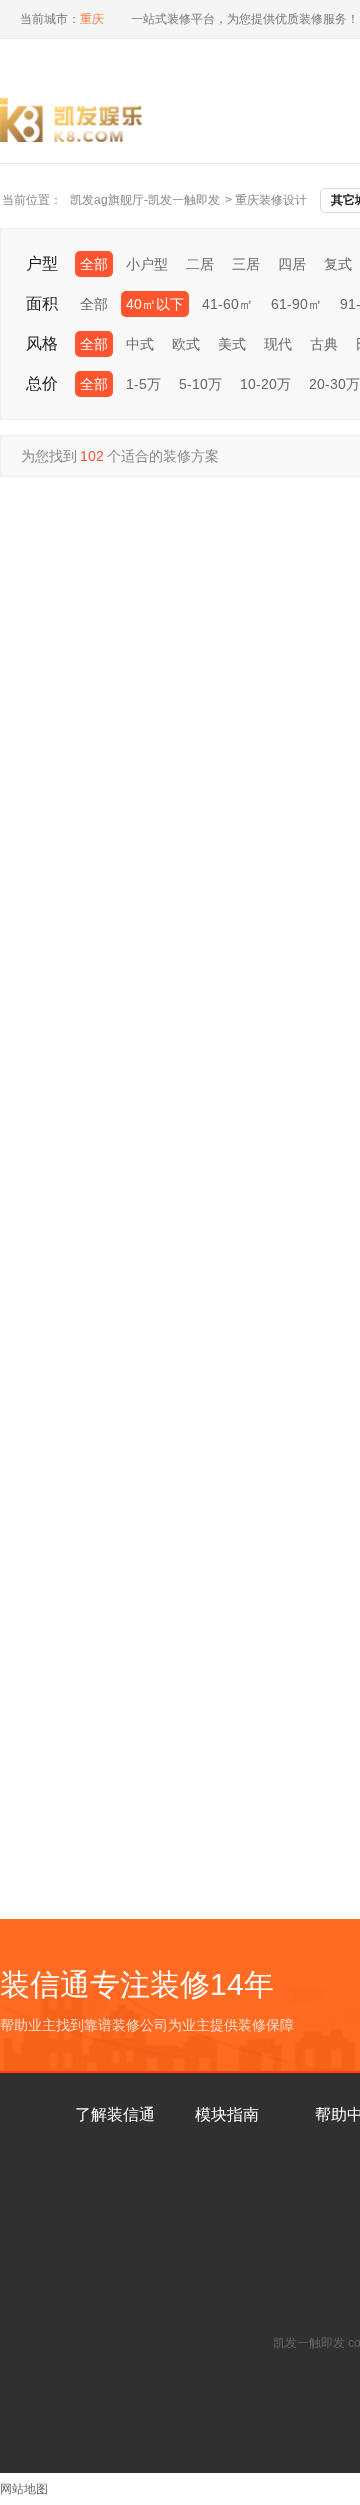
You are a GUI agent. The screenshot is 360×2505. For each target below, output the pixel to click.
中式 (140, 344)
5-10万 (200, 384)
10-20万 (265, 384)
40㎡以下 (155, 304)
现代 (278, 344)
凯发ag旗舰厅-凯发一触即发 (145, 200)
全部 (94, 264)
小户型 (147, 264)
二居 (200, 264)
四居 (292, 264)
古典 (324, 344)
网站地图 (24, 2489)
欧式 (186, 344)
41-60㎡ (227, 304)
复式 (338, 264)
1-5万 (143, 384)
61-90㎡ (296, 304)
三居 (246, 264)
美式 (232, 344)
